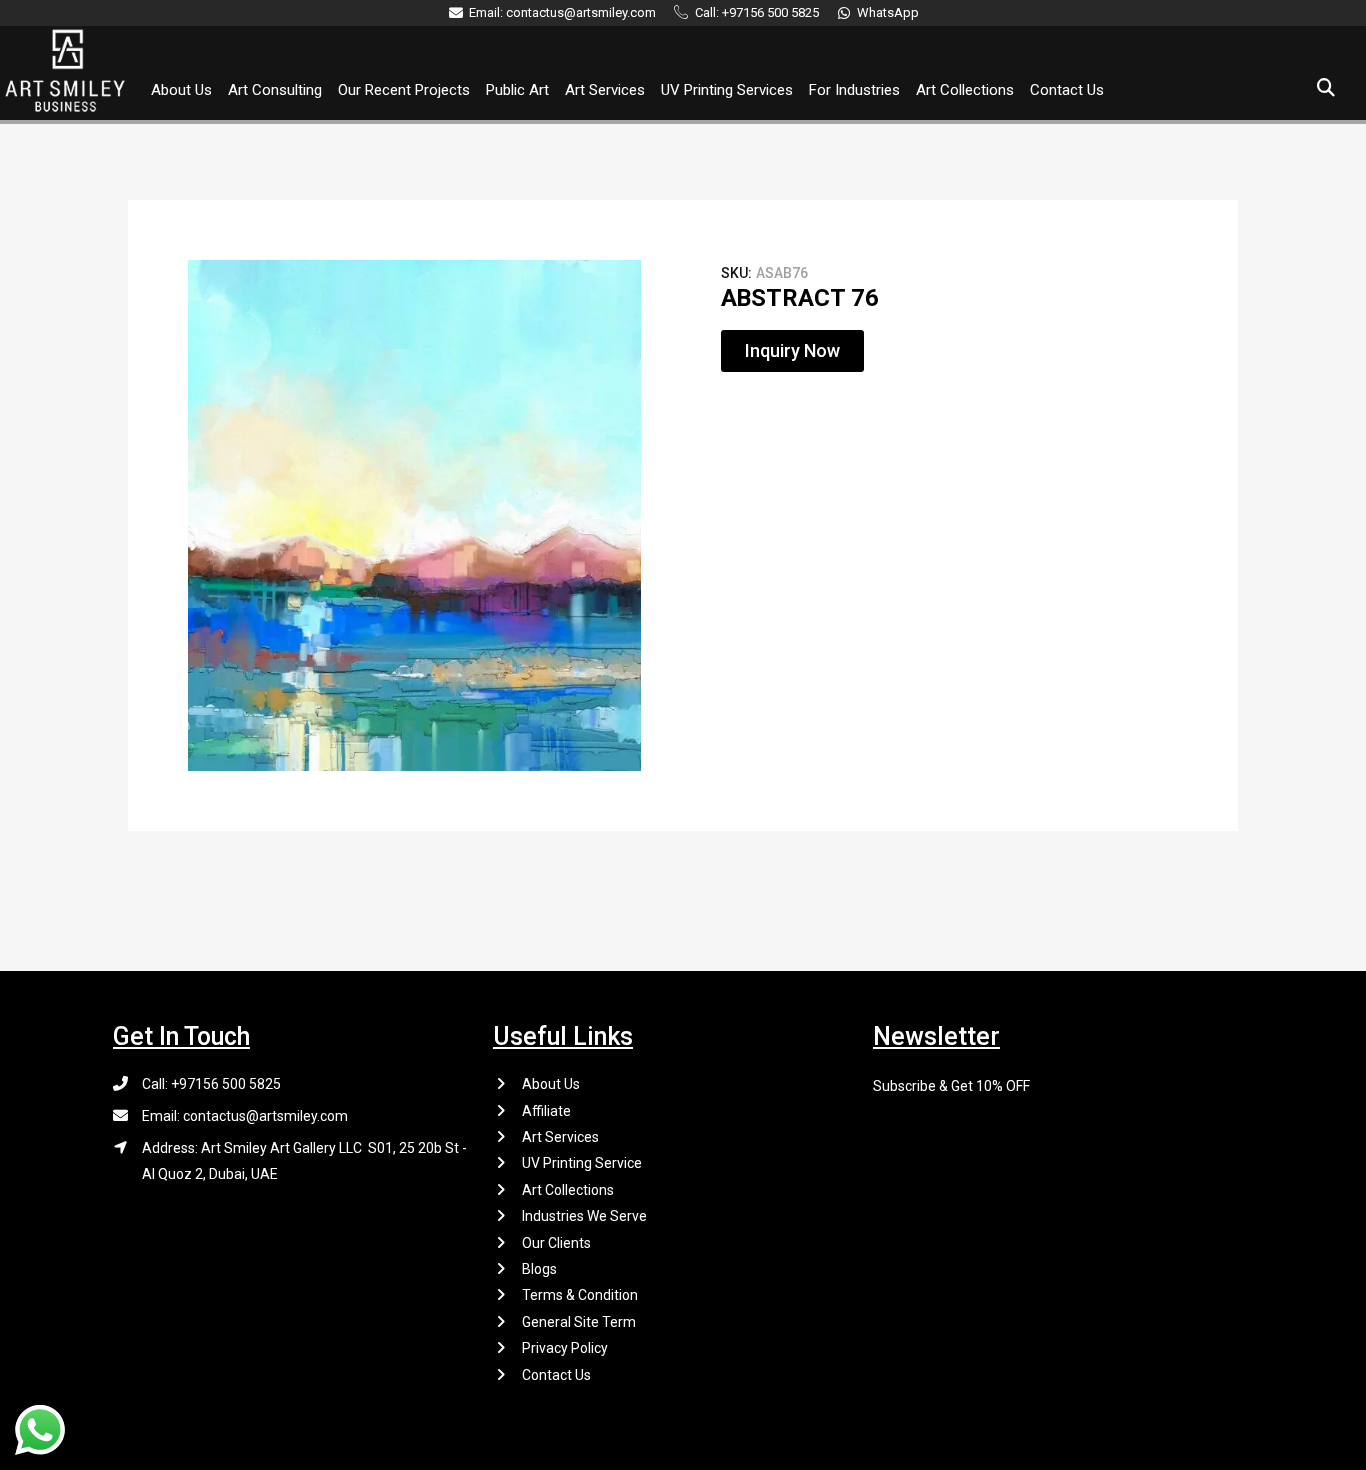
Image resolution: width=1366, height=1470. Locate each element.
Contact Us (1067, 90)
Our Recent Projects (404, 90)
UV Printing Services (727, 90)
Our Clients (556, 1243)
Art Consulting (275, 90)
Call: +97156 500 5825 (211, 1084)
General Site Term (579, 1322)
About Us (181, 90)
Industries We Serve (584, 1216)
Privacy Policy (565, 1348)
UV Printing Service (582, 1163)
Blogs (539, 1269)
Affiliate (546, 1111)
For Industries (854, 90)
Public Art (517, 90)
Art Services (605, 90)
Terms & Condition (580, 1295)
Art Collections (965, 90)
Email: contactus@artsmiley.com (245, 1116)
